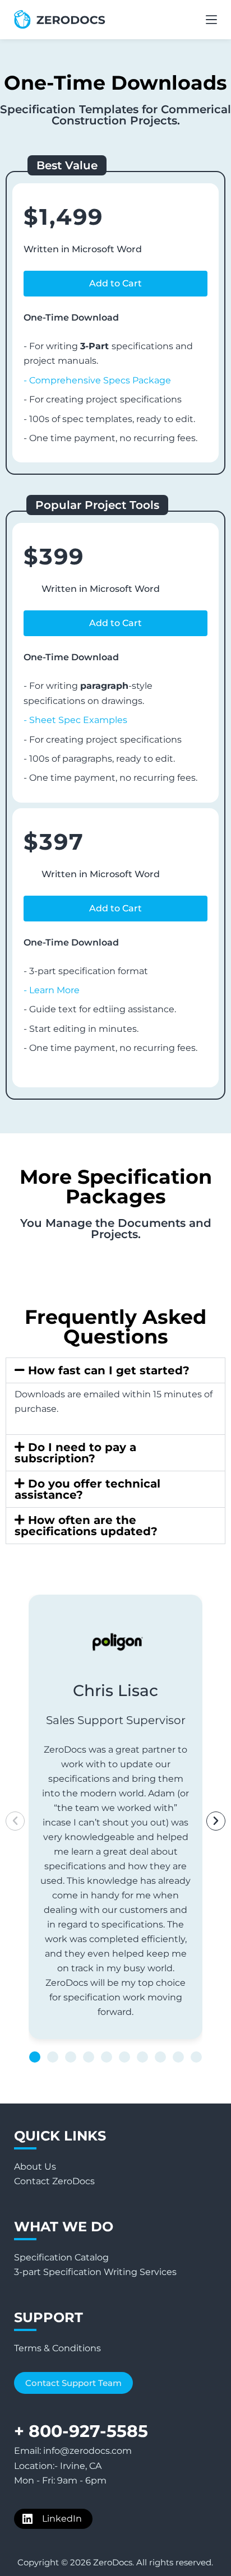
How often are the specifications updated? (86, 1526)
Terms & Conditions (57, 2348)
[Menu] (211, 20)
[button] (115, 284)
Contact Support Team (73, 2383)
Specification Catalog (61, 2257)
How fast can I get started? (109, 1370)
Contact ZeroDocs (54, 2181)
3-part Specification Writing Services (95, 2272)
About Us (35, 2167)
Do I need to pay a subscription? (75, 1453)
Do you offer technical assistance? (87, 1489)
